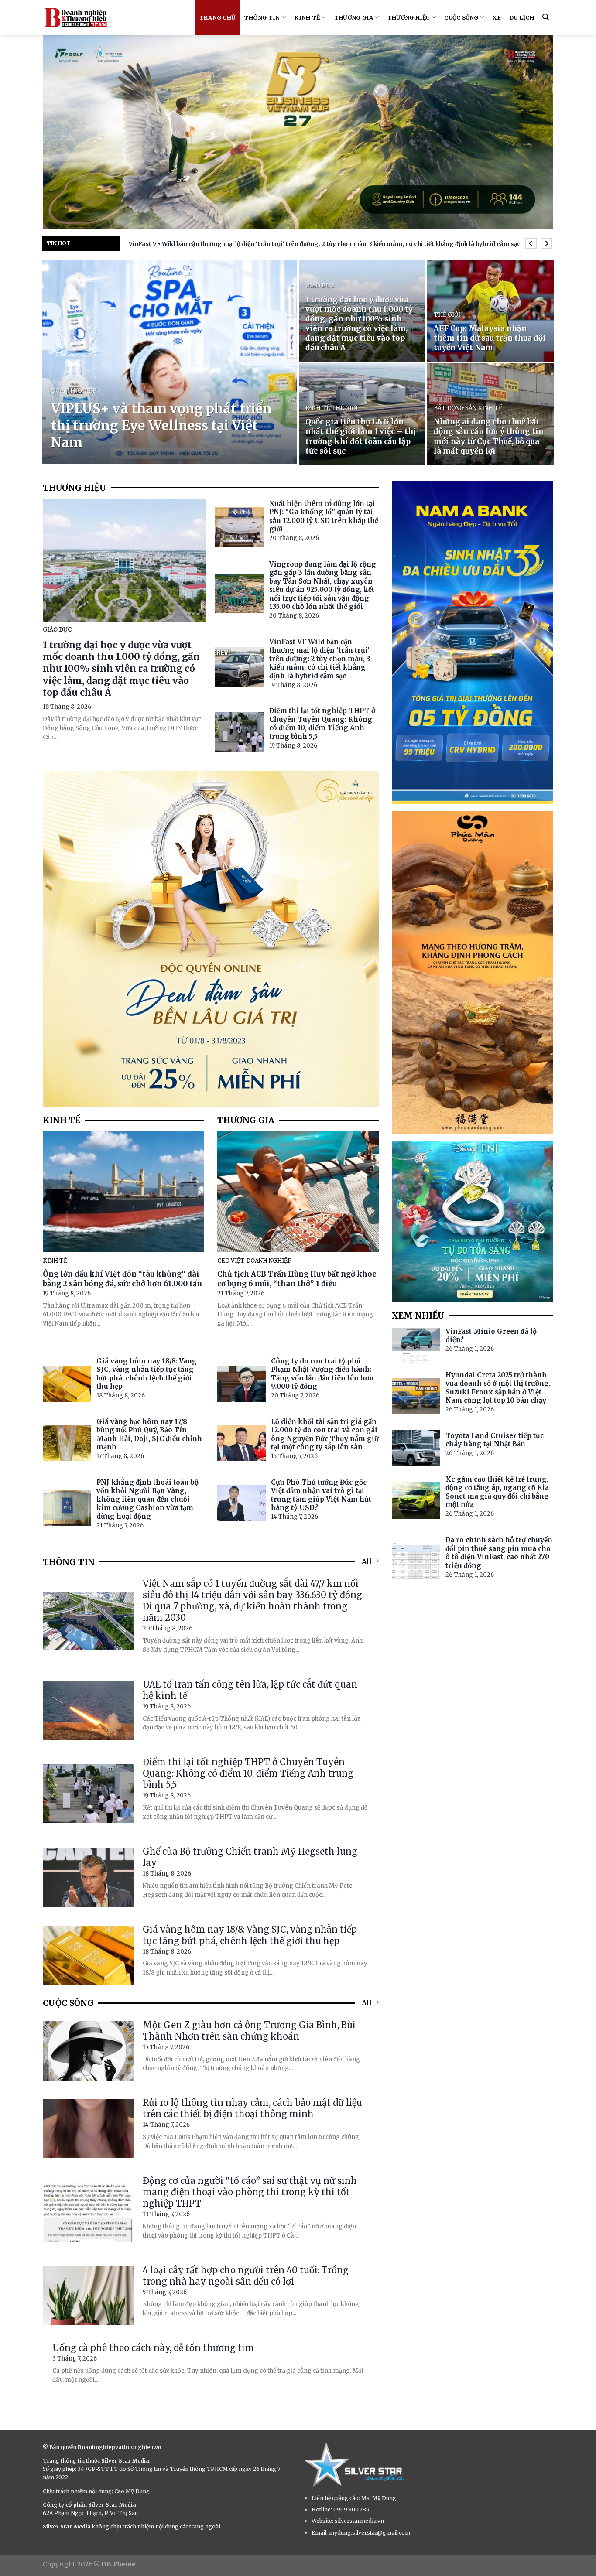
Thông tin (262, 17)
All (367, 1561)
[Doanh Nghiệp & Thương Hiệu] (75, 17)
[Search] (546, 17)
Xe (497, 17)
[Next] (546, 244)
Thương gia (354, 17)
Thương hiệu (409, 17)
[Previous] (531, 244)
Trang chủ (218, 17)
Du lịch (522, 17)
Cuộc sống (461, 17)
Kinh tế (307, 17)
